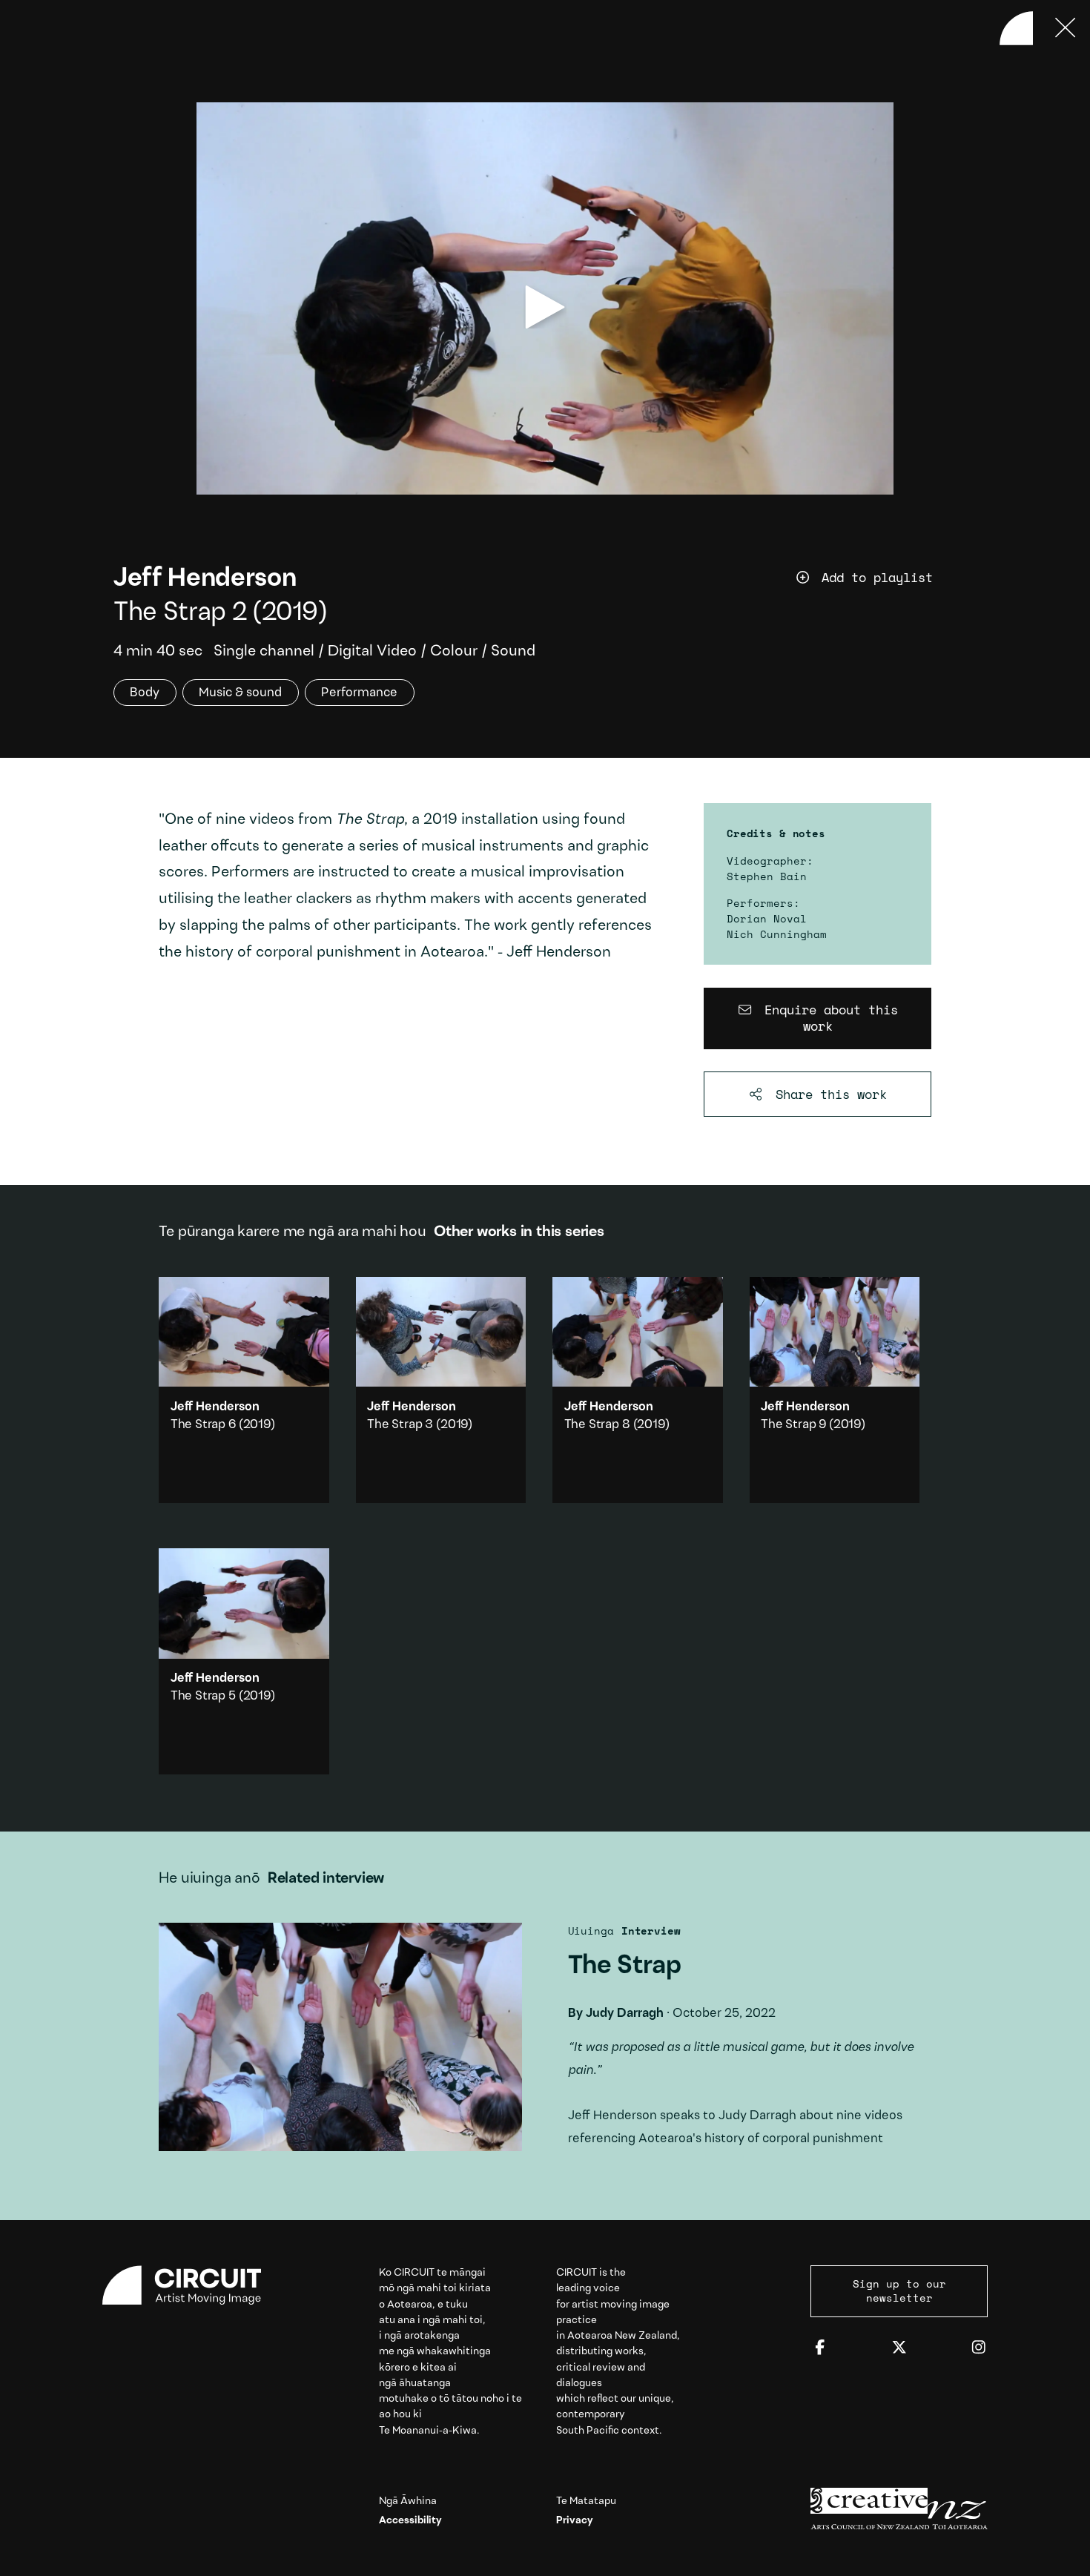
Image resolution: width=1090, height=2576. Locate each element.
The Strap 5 (203, 1696)
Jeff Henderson (205, 579)
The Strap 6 (203, 1425)
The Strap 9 (793, 1425)
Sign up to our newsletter (899, 2290)
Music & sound (240, 693)
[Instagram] (979, 2348)
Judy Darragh (625, 2014)
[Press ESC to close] (1066, 28)
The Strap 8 (597, 1425)
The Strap (545, 2043)
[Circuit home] (191, 2285)
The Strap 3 (400, 1425)
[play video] (545, 307)
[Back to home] (1017, 28)
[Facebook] (820, 2348)
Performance (359, 693)
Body (145, 693)
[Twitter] (899, 2348)
